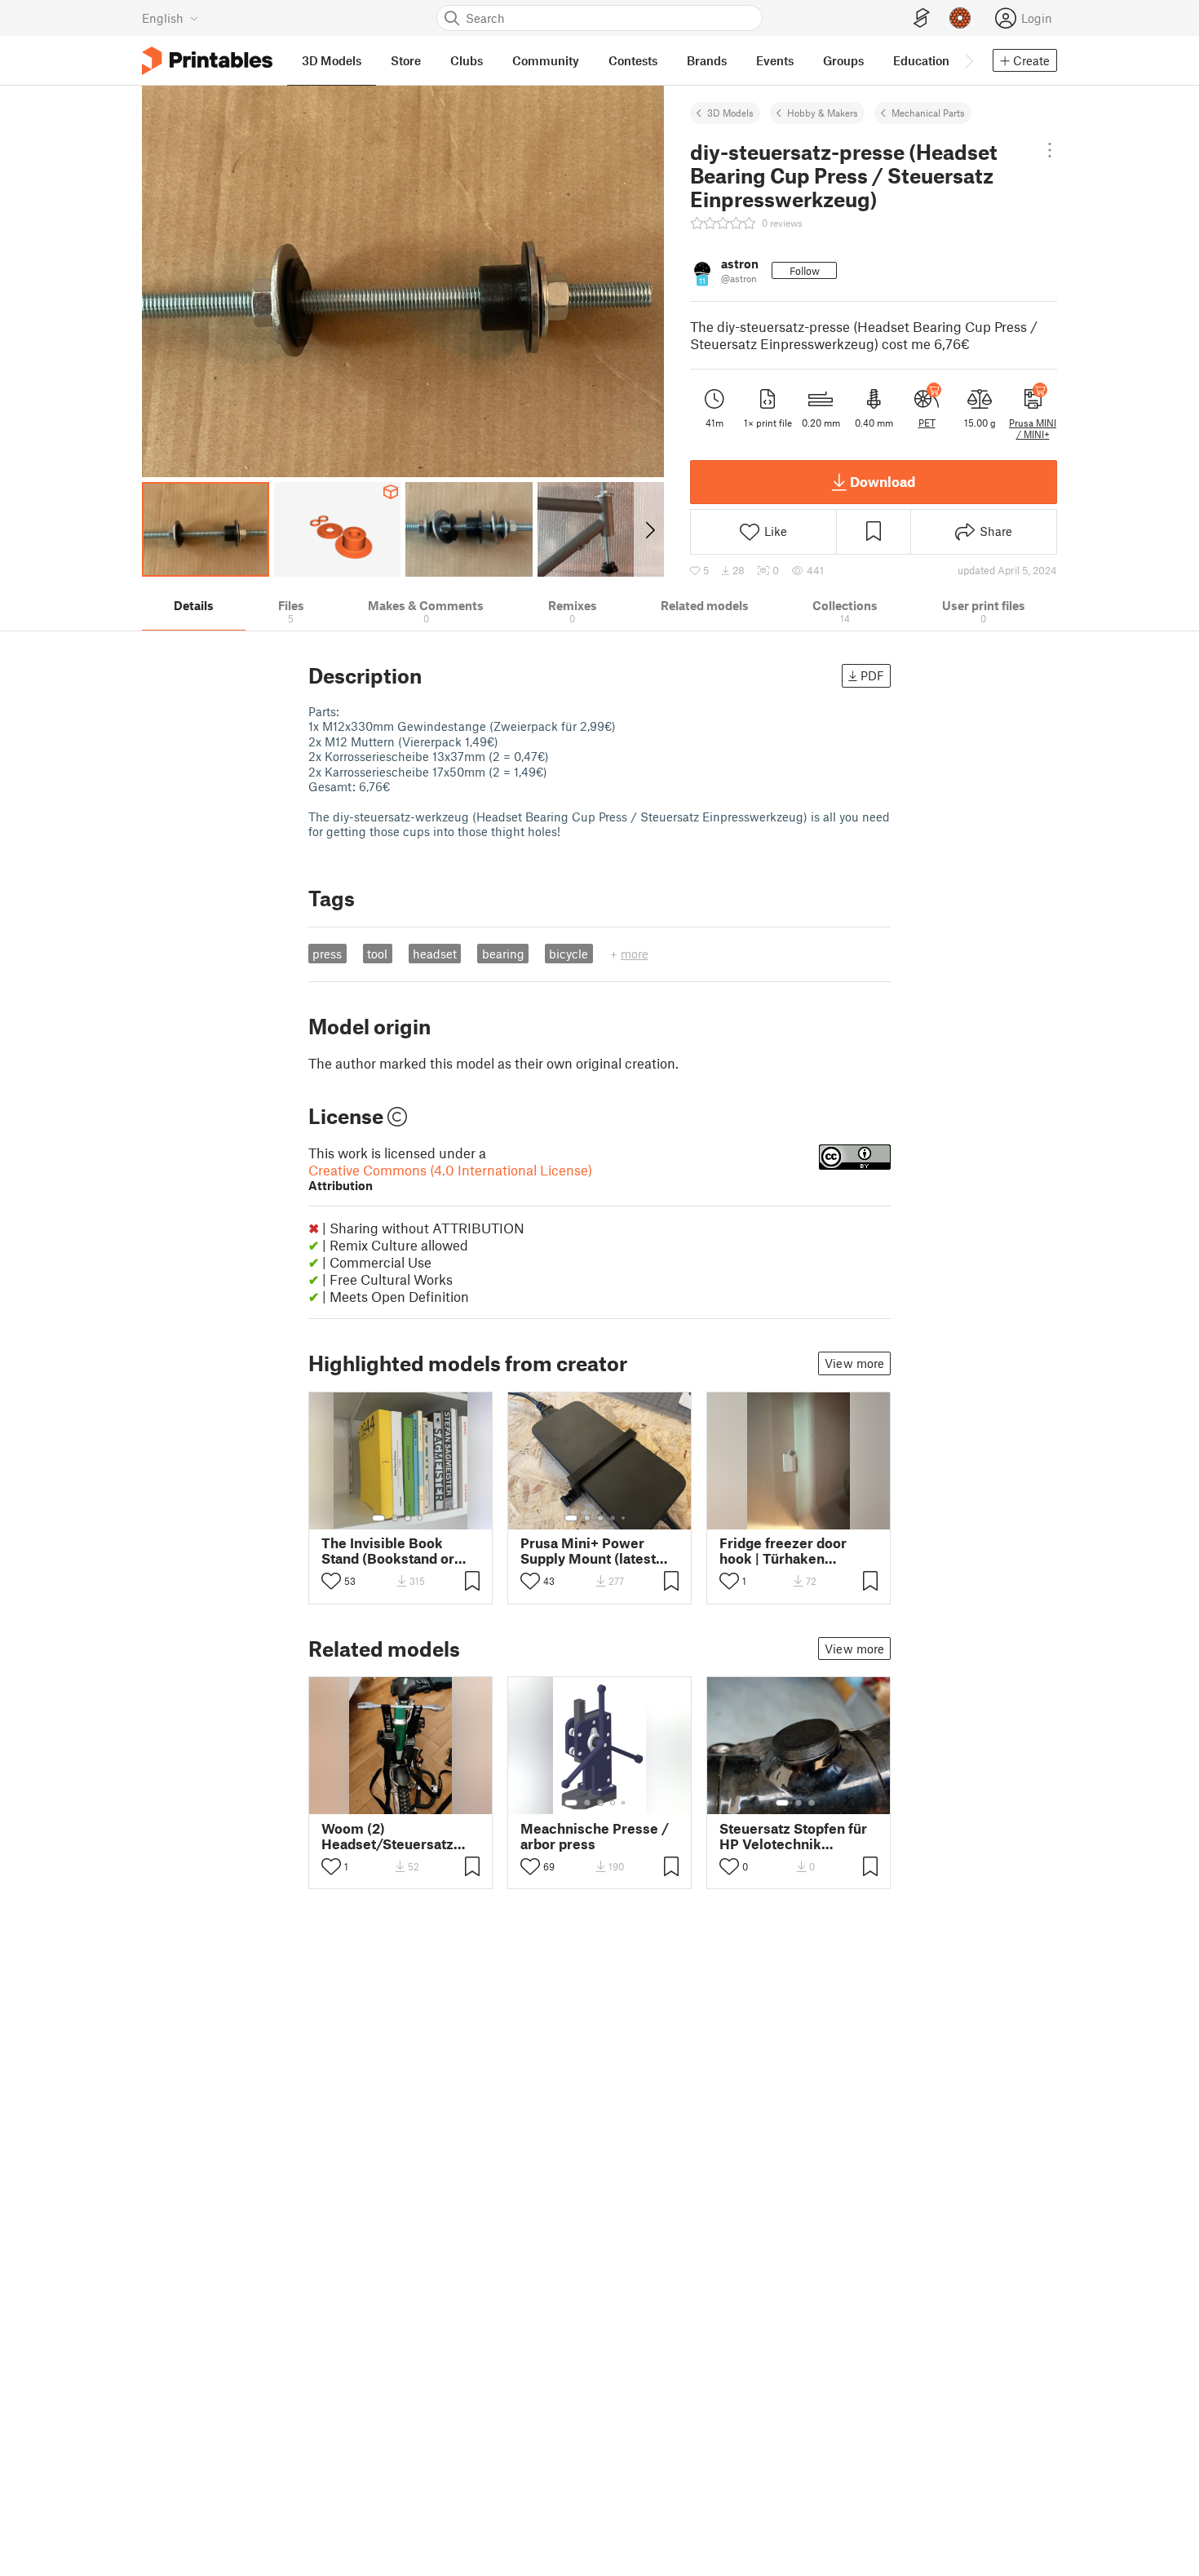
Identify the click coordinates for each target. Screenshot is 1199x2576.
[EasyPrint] (922, 18)
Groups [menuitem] (843, 60)
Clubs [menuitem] (467, 60)
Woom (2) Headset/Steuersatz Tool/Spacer (387, 1836)
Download (883, 481)
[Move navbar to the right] (968, 60)
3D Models (730, 113)
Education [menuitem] (921, 60)
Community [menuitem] (546, 60)
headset (435, 954)
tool (377, 954)
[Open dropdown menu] (1050, 150)
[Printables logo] (207, 61)
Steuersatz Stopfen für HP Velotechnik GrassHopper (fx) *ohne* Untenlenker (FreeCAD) (799, 1836)
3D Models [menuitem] (332, 60)
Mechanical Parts (928, 113)
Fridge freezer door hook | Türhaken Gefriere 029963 (783, 1551)
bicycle (569, 954)
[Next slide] (649, 529)
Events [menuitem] (775, 60)
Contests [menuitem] (633, 60)
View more (854, 1363)
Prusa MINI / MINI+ (1033, 428)
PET (927, 423)
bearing (503, 954)
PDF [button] (872, 675)
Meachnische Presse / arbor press (595, 1836)
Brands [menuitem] (707, 60)
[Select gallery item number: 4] (421, 1518)
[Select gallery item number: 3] (408, 1518)
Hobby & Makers (823, 113)
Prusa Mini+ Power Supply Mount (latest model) (588, 1551)
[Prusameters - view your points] (960, 18)
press (327, 954)
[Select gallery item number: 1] (378, 1518)
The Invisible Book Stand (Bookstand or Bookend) (388, 1551)
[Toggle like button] (331, 1581)
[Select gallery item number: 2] (395, 1518)
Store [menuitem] (406, 60)
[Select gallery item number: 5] (625, 1518)
